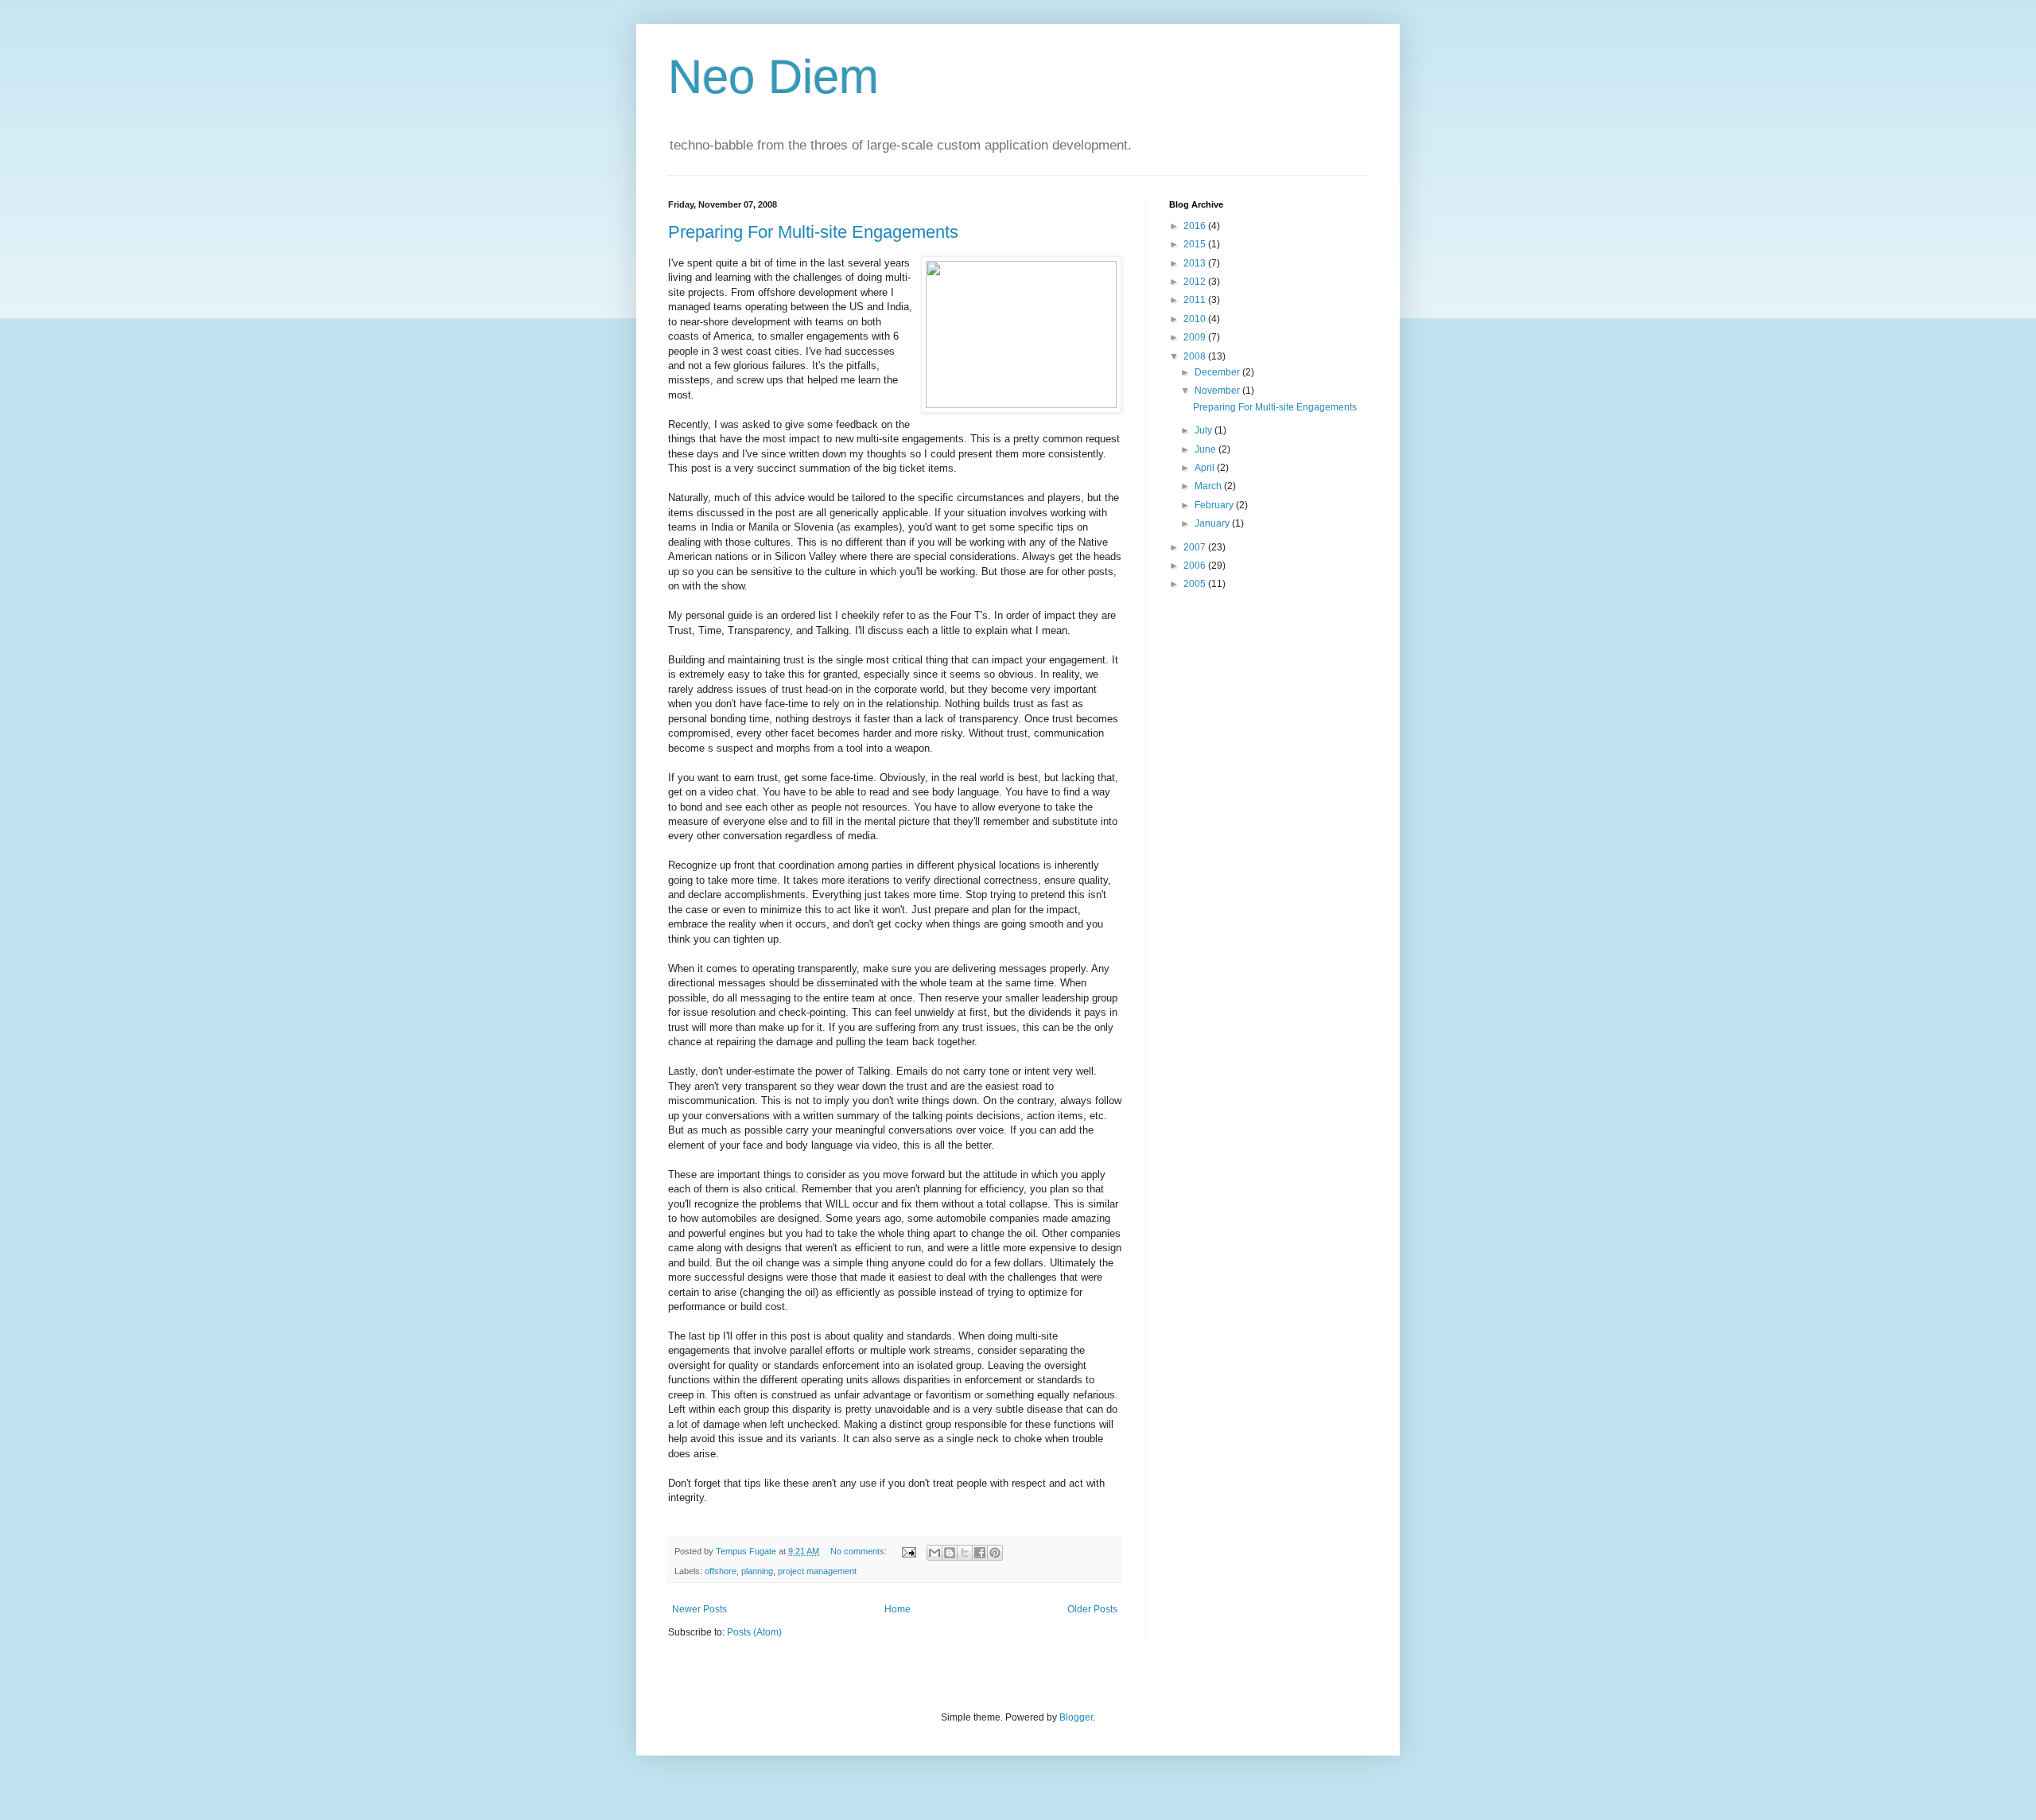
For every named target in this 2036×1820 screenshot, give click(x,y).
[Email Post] (908, 1551)
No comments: (860, 1551)
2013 (1196, 263)
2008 (1196, 356)
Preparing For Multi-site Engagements (813, 232)
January (1213, 523)
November (1218, 391)
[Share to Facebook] (980, 1553)
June (1206, 449)
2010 (1196, 319)
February (1215, 505)
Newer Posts (699, 1609)
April (1206, 468)
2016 (1196, 226)
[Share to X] (965, 1553)
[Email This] (934, 1553)
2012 (1196, 282)
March (1209, 486)
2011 (1196, 300)
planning (757, 1571)
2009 (1196, 337)
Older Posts (1092, 1609)
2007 (1196, 547)
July (1205, 430)
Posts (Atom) (754, 1632)
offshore (721, 1571)
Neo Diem (773, 77)
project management (817, 1571)
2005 (1196, 584)
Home (898, 1609)
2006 (1196, 566)
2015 (1196, 244)
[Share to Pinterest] (995, 1553)
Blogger (1076, 1717)
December (1218, 372)
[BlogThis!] (950, 1553)
